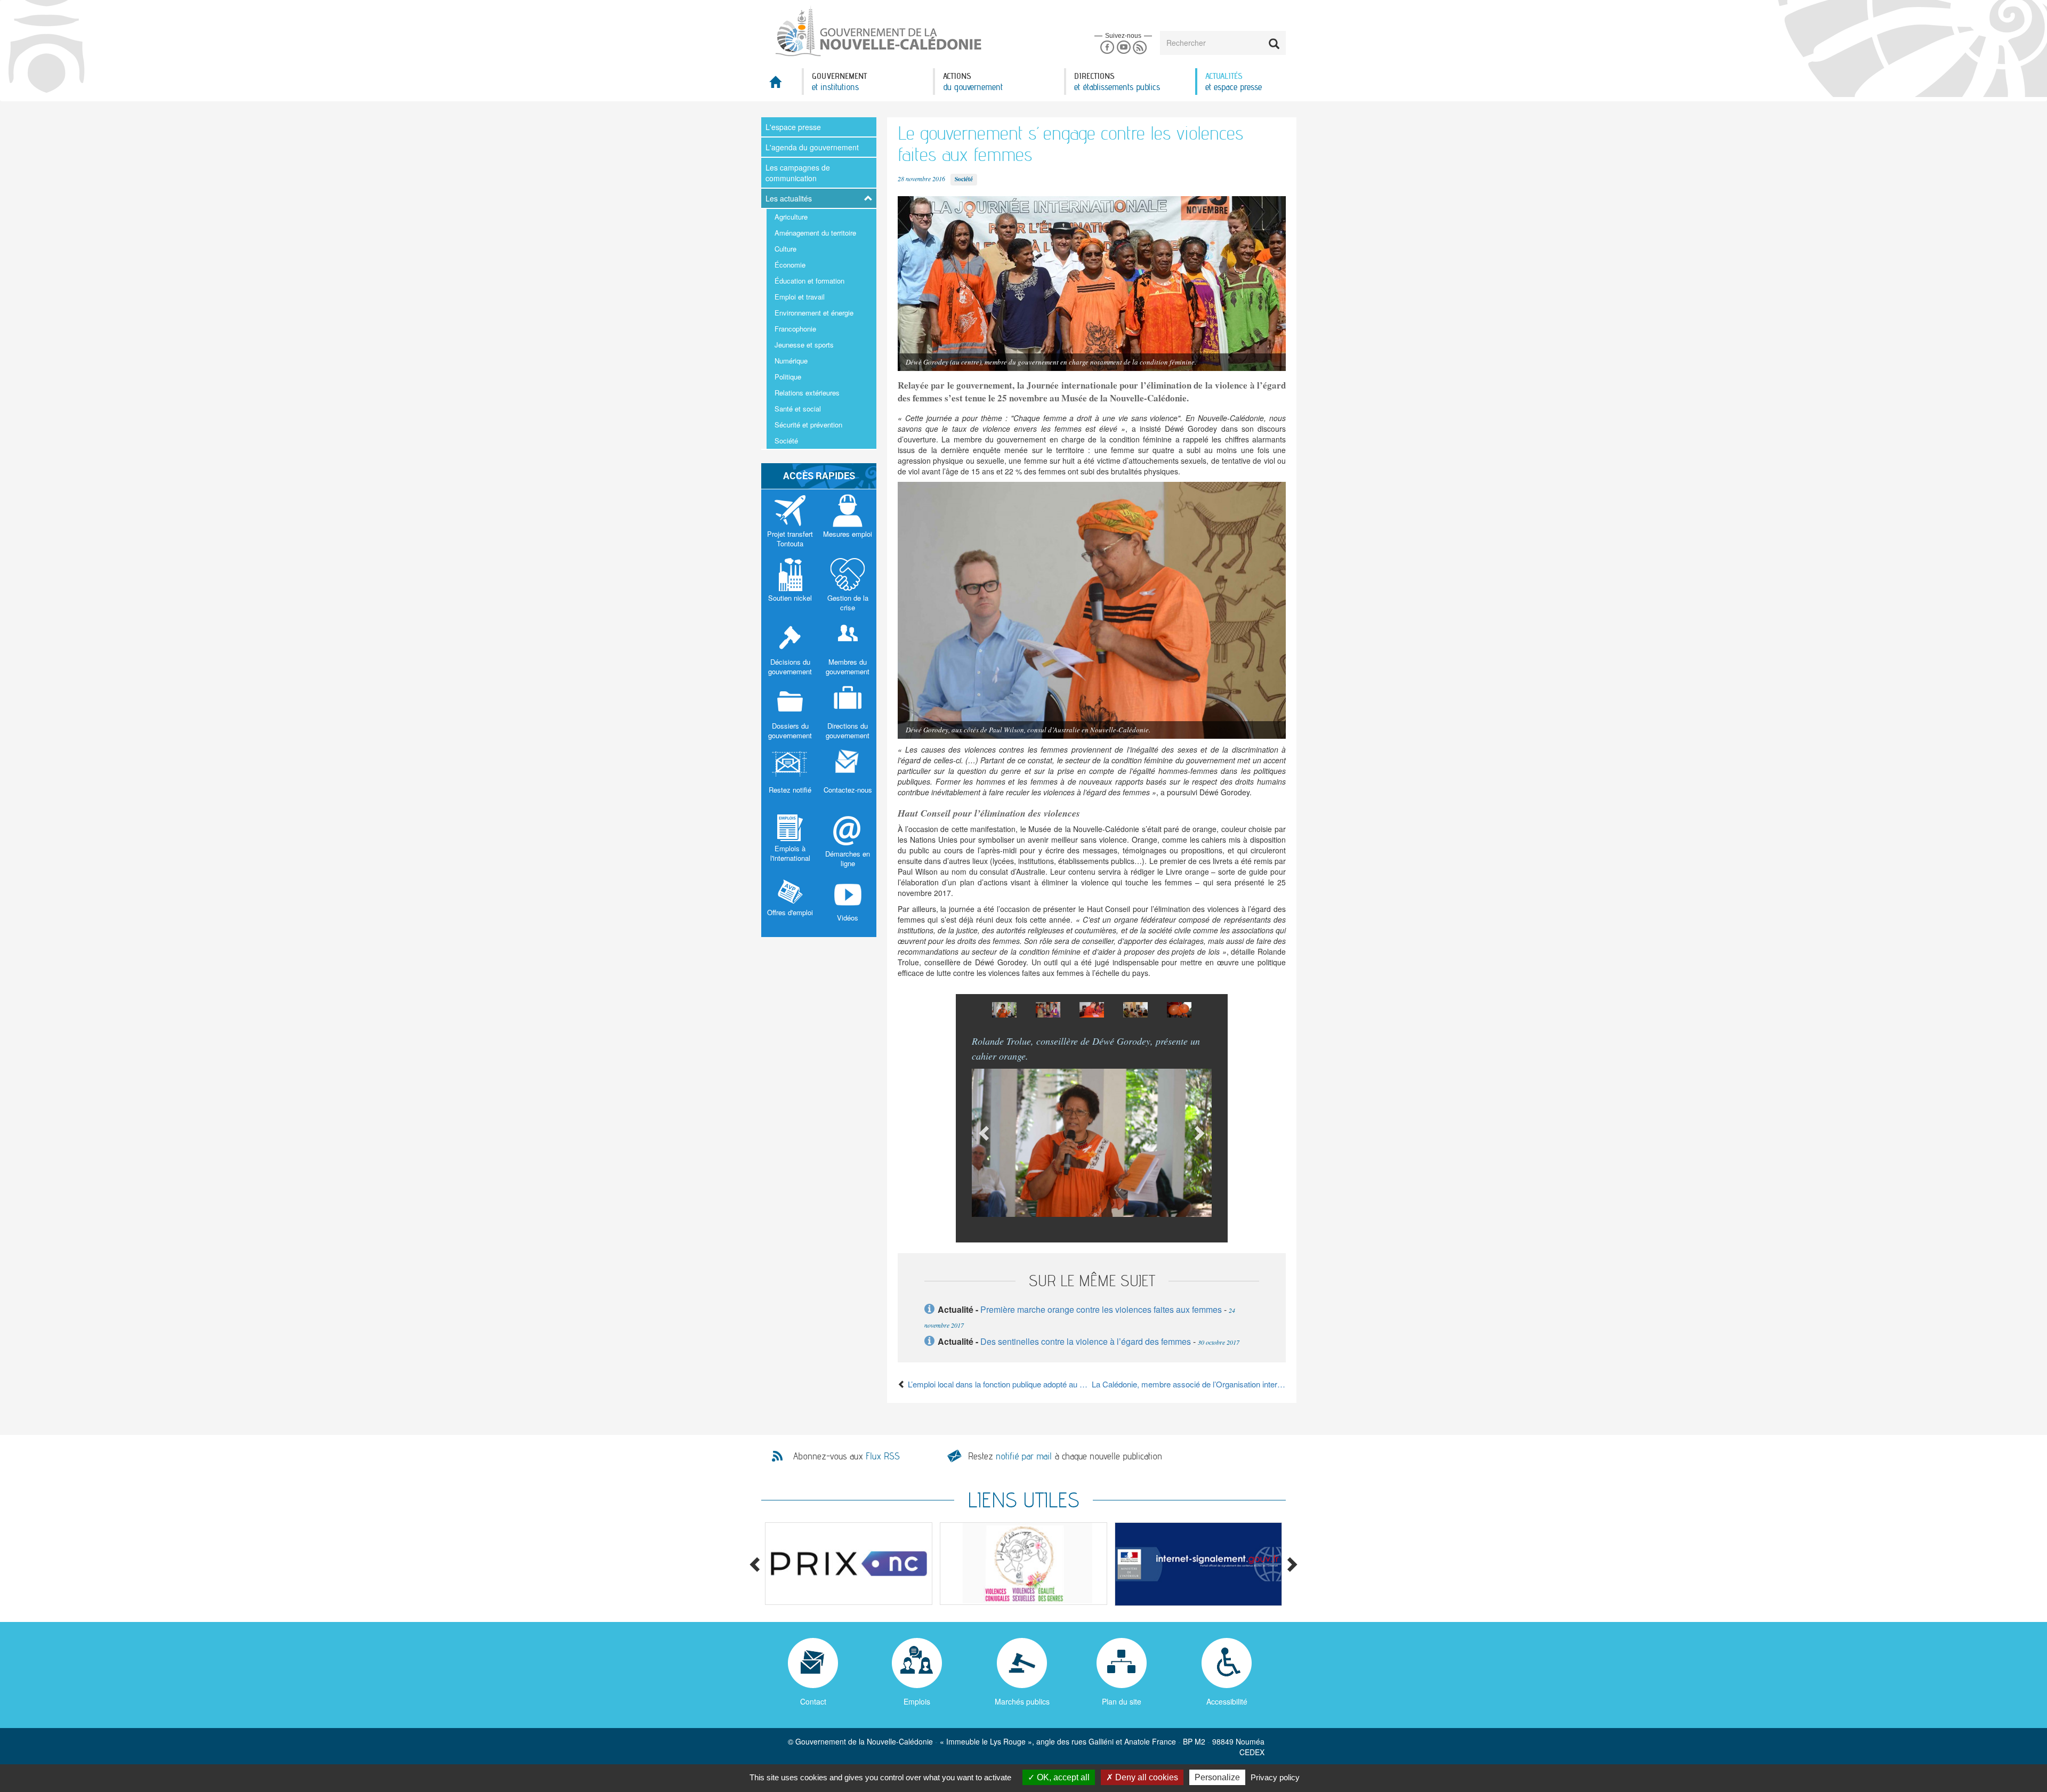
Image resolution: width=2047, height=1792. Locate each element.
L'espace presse (793, 127)
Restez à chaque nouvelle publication (1065, 1456)
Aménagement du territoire (815, 233)
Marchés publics (1022, 1701)
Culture (785, 249)
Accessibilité (1227, 1701)
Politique (788, 377)
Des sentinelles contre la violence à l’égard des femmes (1087, 1341)
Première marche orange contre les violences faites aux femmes (1101, 1309)
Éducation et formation (809, 281)
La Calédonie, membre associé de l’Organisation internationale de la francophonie (1189, 1384)
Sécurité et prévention (808, 425)
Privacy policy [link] (1275, 1777)
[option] (1004, 1010)
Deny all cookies (1146, 1777)
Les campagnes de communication (798, 173)
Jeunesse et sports (804, 345)
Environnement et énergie (814, 313)
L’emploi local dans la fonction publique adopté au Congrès (999, 1384)
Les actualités (789, 198)
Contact (813, 1701)
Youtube (1123, 48)
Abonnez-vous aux (847, 1456)
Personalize (1217, 1777)
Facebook (1107, 48)
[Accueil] (877, 31)
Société (786, 441)
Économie (790, 265)
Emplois (917, 1701)
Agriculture (791, 217)
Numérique (791, 361)
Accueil (781, 85)
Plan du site (1122, 1701)
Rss (1140, 48)
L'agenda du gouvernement (812, 147)
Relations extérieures (807, 393)
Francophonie (795, 329)
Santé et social (798, 409)
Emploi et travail (800, 297)
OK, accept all (1062, 1777)
